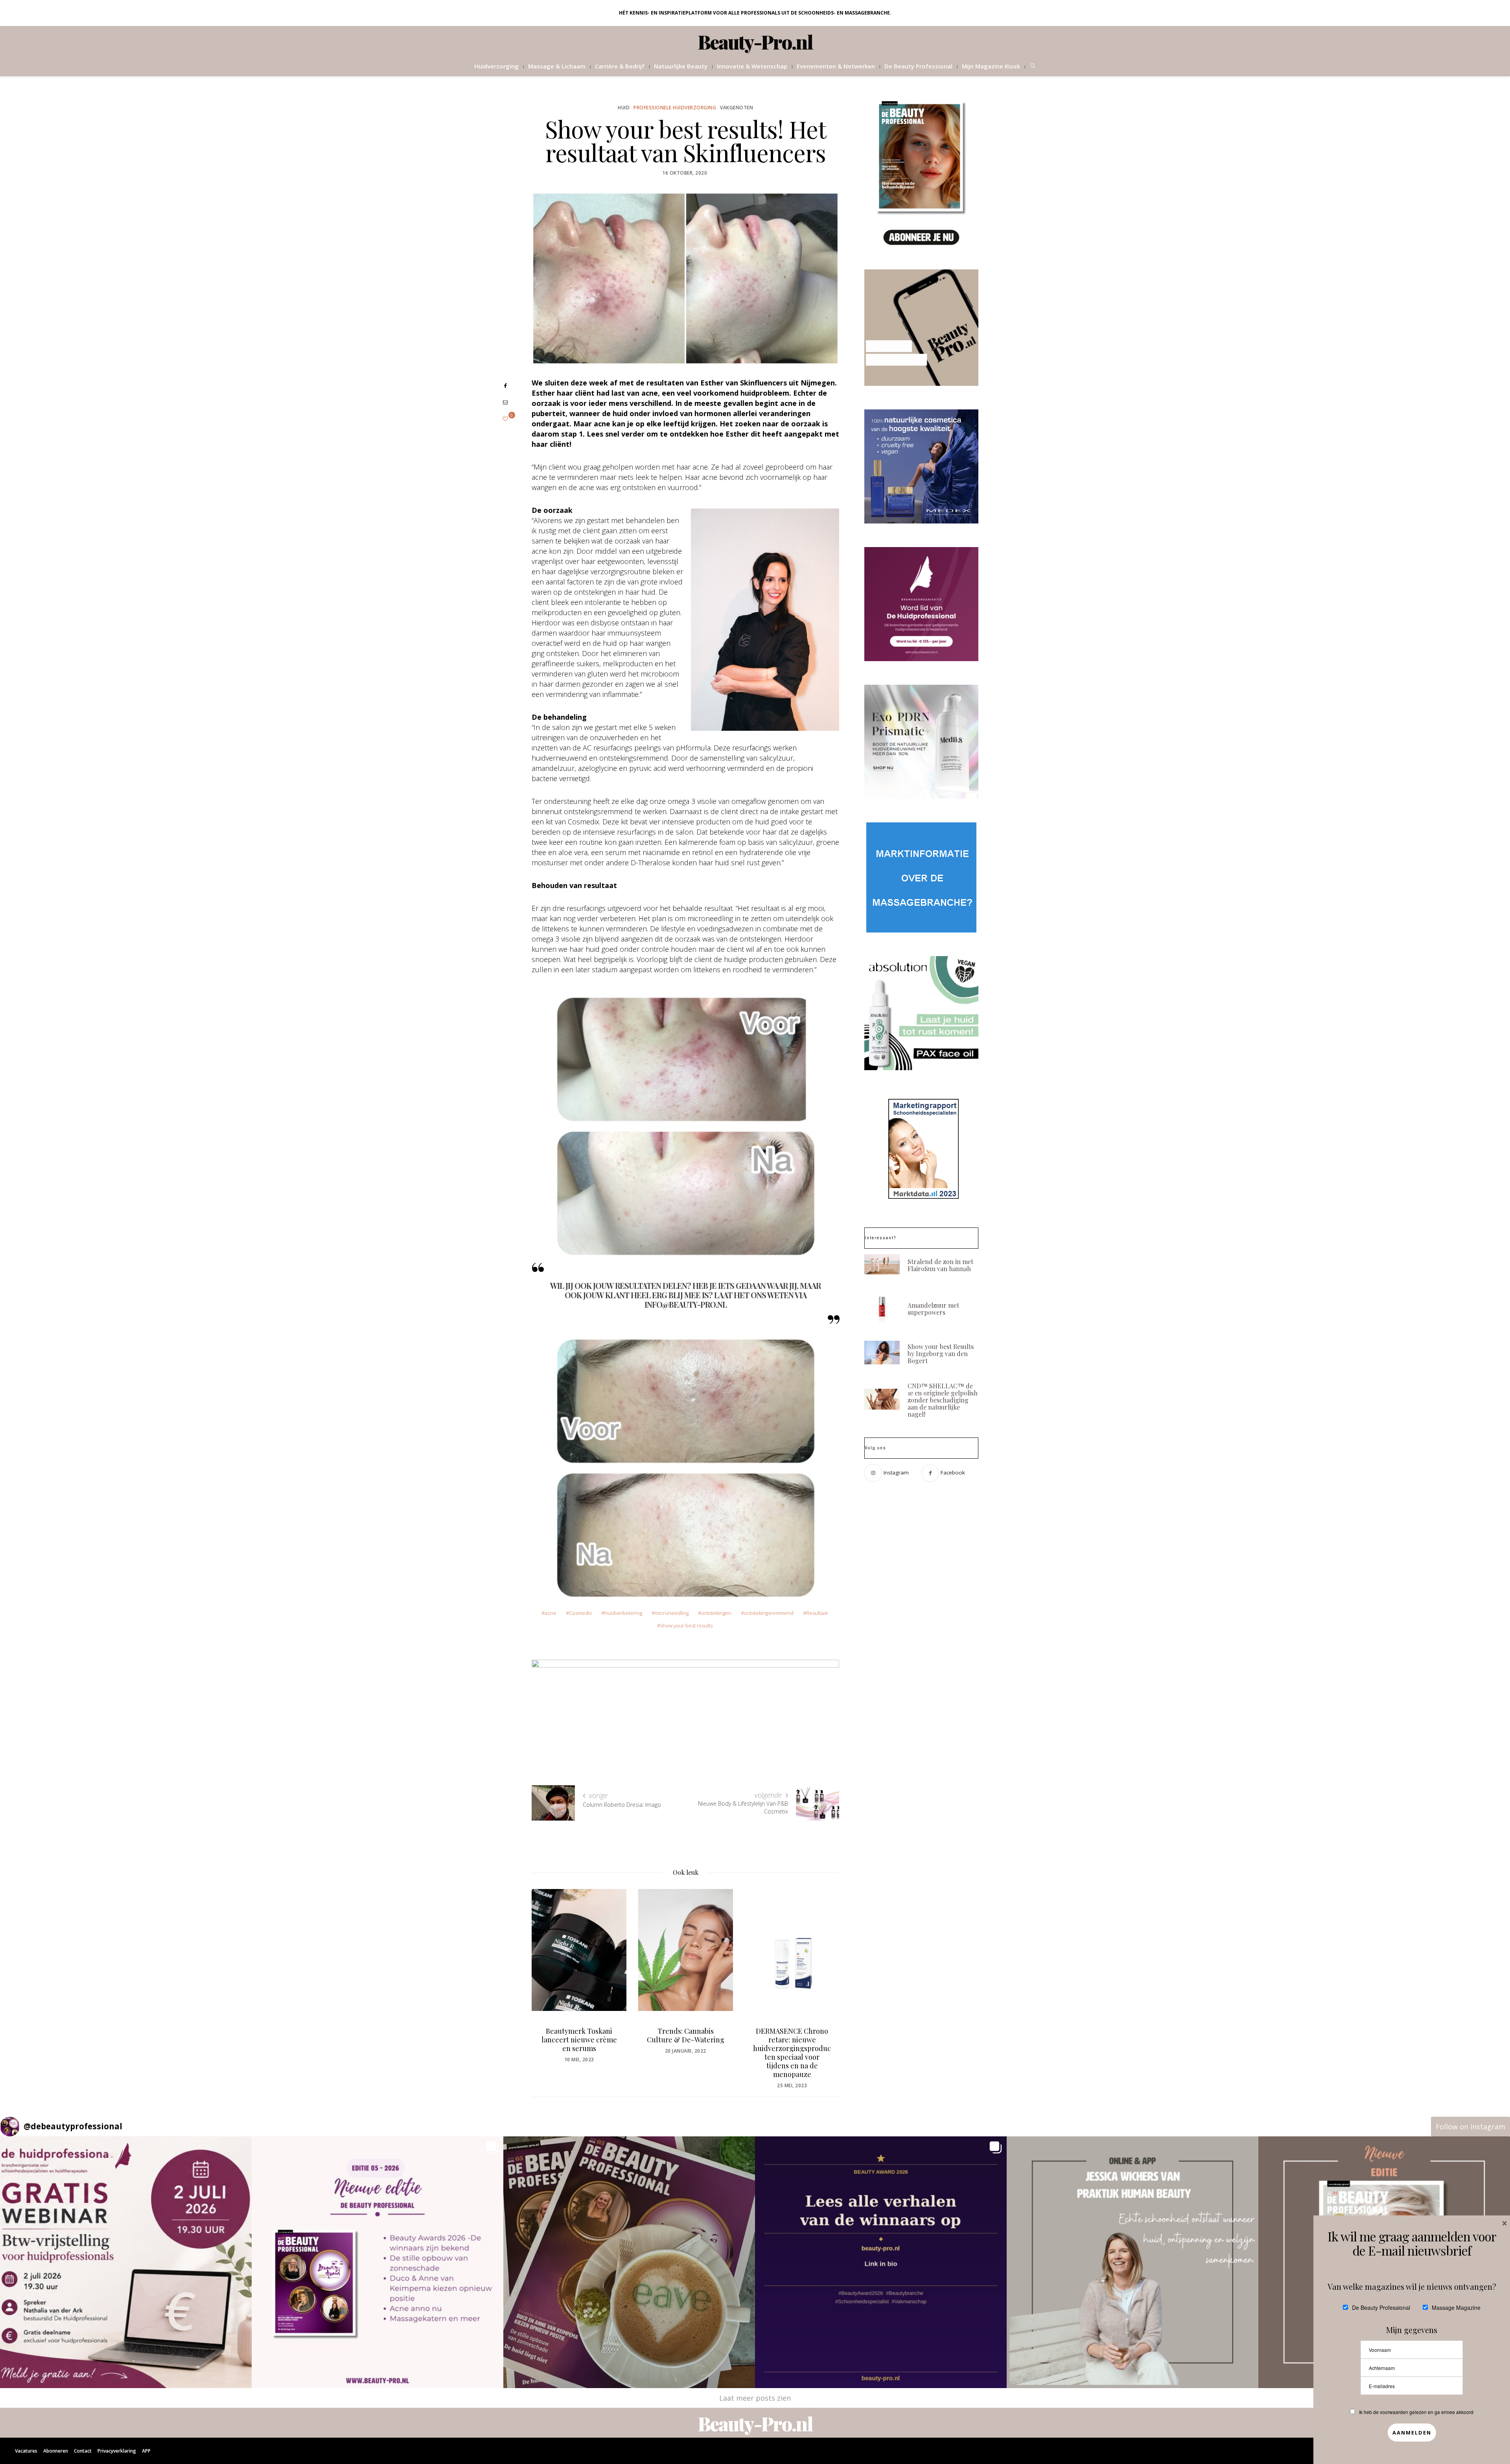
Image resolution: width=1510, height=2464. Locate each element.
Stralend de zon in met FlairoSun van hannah (940, 1265)
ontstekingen (716, 1613)
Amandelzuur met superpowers (933, 1309)
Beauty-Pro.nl (755, 42)
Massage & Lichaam (557, 66)
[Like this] (505, 419)
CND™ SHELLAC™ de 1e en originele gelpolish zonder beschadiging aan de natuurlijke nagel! (943, 1400)
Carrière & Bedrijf (620, 66)
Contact (83, 2451)
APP (146, 2451)
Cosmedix (580, 1613)
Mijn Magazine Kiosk (991, 66)
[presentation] (549, 1974)
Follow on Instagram (1470, 2127)
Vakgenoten (737, 108)
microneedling (672, 1613)
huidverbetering (623, 1613)
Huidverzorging (496, 66)
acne (551, 1613)
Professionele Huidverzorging (675, 108)
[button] (126, 2262)
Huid (624, 108)
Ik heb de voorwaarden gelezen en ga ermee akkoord (1416, 2412)
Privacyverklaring (117, 2451)
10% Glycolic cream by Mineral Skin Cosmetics (792, 2035)
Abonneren (56, 2451)
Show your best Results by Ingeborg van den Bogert (941, 1354)
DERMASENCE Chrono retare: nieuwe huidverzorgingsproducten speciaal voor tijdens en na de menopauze (685, 2053)
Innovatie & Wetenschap (752, 66)
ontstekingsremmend (769, 1613)
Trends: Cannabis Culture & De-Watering (579, 2035)
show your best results (686, 1625)
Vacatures (26, 2451)
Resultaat (817, 1613)
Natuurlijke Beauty (681, 66)
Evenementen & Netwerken (836, 66)
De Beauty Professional (918, 66)
